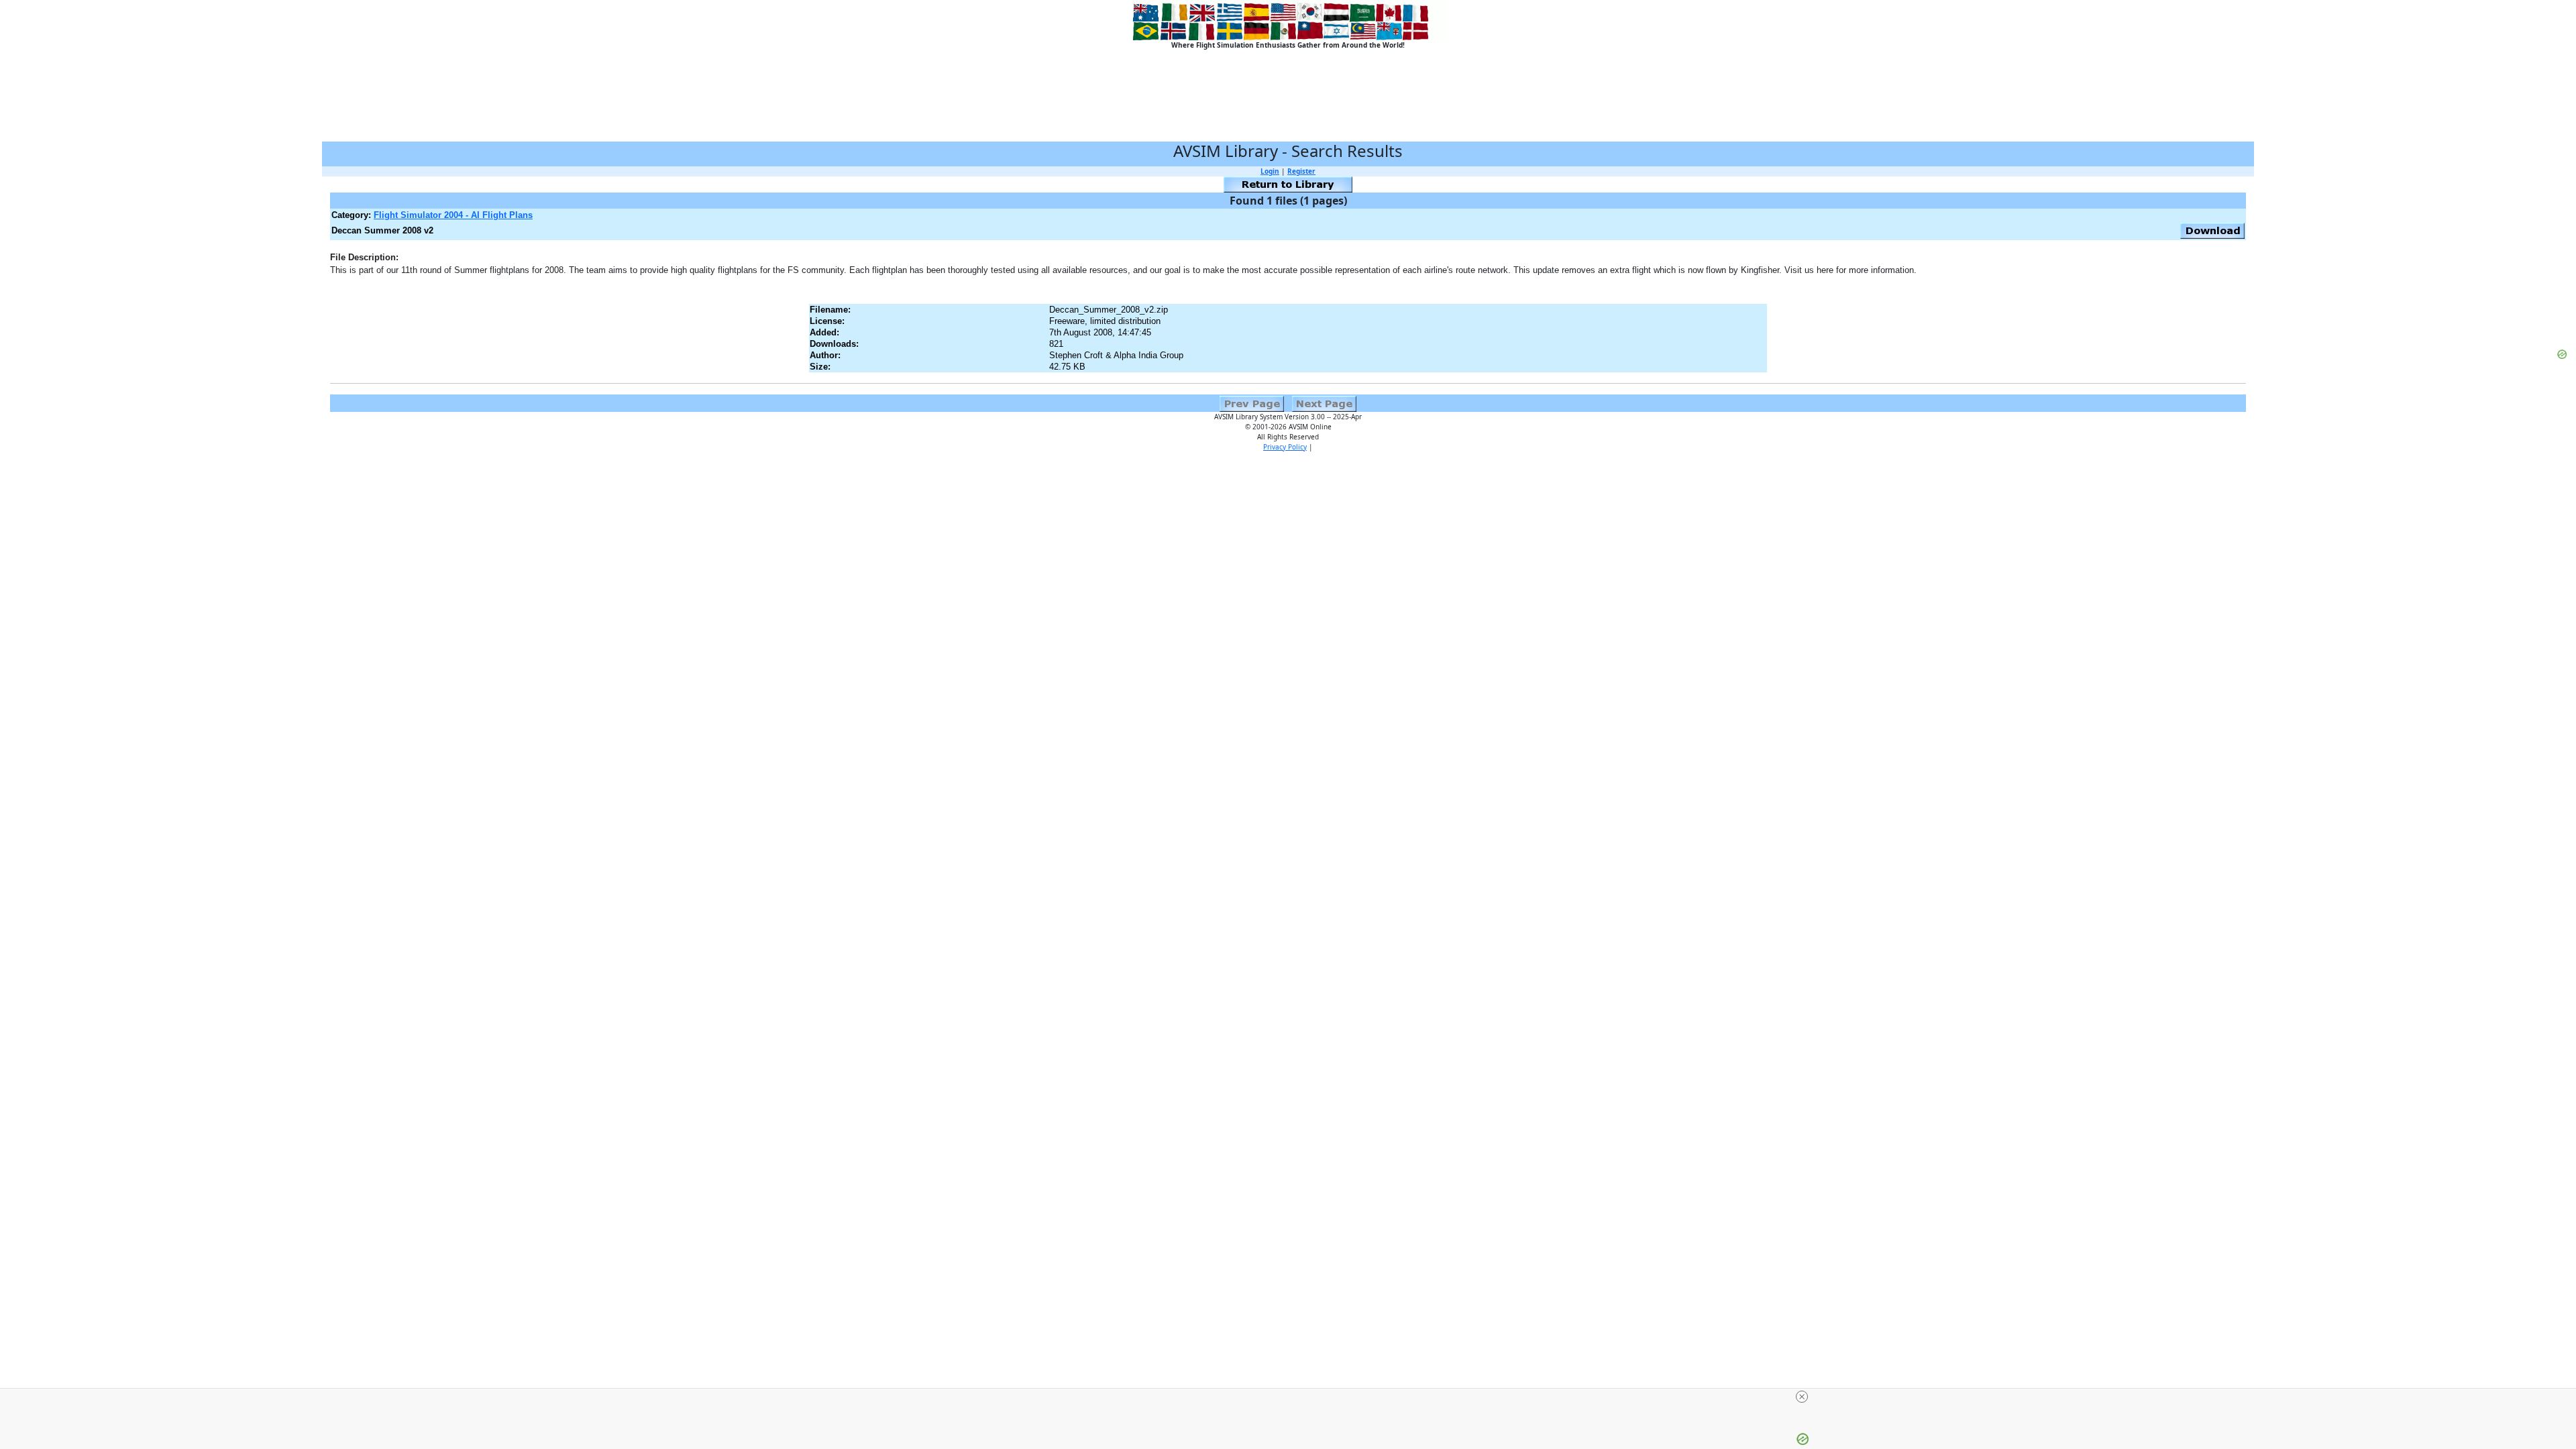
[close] (1802, 1397)
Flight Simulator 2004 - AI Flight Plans (453, 215)
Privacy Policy (1285, 447)
